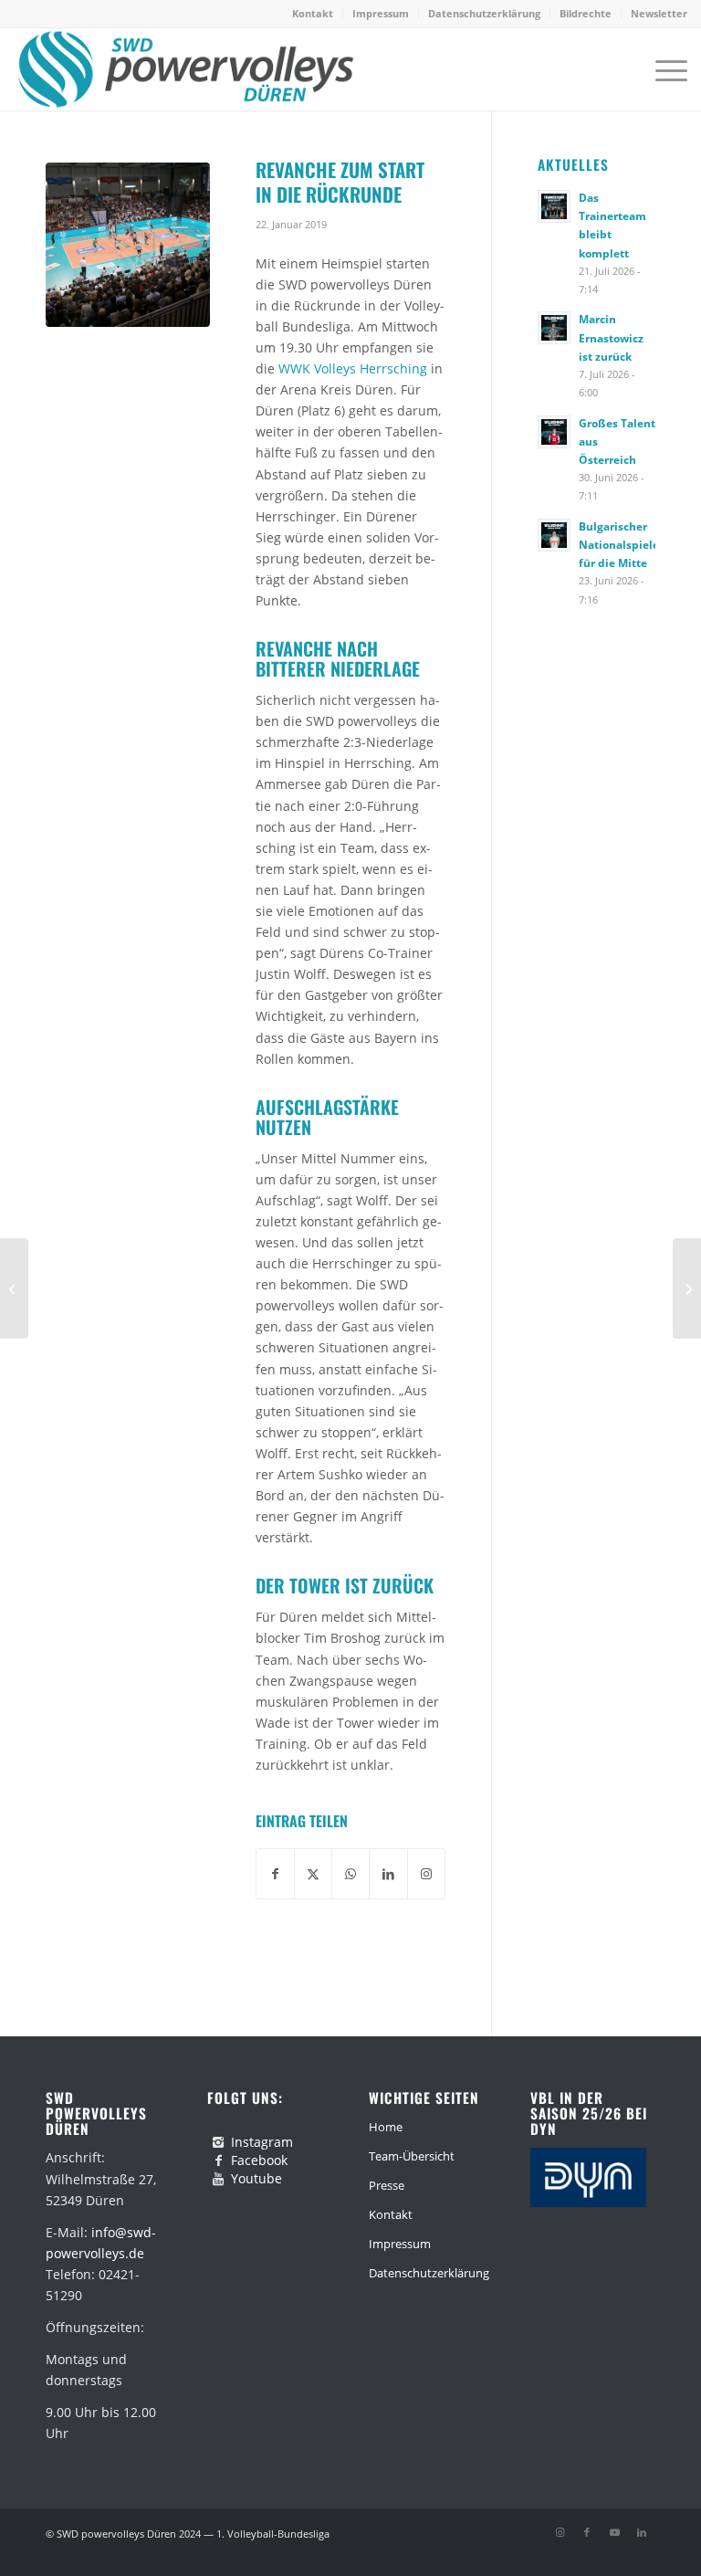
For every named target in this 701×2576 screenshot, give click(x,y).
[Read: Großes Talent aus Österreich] (554, 432)
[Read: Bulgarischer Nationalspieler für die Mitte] (554, 535)
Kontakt (313, 13)
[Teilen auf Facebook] (275, 1874)
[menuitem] (313, 14)
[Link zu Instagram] (560, 2532)
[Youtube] (218, 2179)
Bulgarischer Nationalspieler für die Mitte (621, 544)
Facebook (259, 2160)
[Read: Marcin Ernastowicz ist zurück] (554, 328)
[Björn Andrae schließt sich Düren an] (14, 1288)
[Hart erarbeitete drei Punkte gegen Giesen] (687, 1288)
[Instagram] (218, 2142)
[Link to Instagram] (426, 1874)
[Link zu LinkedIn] (642, 2532)
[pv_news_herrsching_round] (128, 245)
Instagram (262, 2142)
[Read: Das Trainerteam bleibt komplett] (554, 206)
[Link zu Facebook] (587, 2532)
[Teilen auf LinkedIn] (388, 1874)
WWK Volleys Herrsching (353, 368)
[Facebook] (218, 2161)
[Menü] (662, 69)
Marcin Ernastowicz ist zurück (611, 337)
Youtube (256, 2178)
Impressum (381, 13)
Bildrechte (586, 13)
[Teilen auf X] (313, 1874)
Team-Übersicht (412, 2156)
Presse (387, 2185)
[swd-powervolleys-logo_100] (185, 69)
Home (386, 2127)
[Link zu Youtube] (614, 2532)
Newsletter (659, 13)
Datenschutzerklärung (484, 13)
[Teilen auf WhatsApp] (350, 1874)
